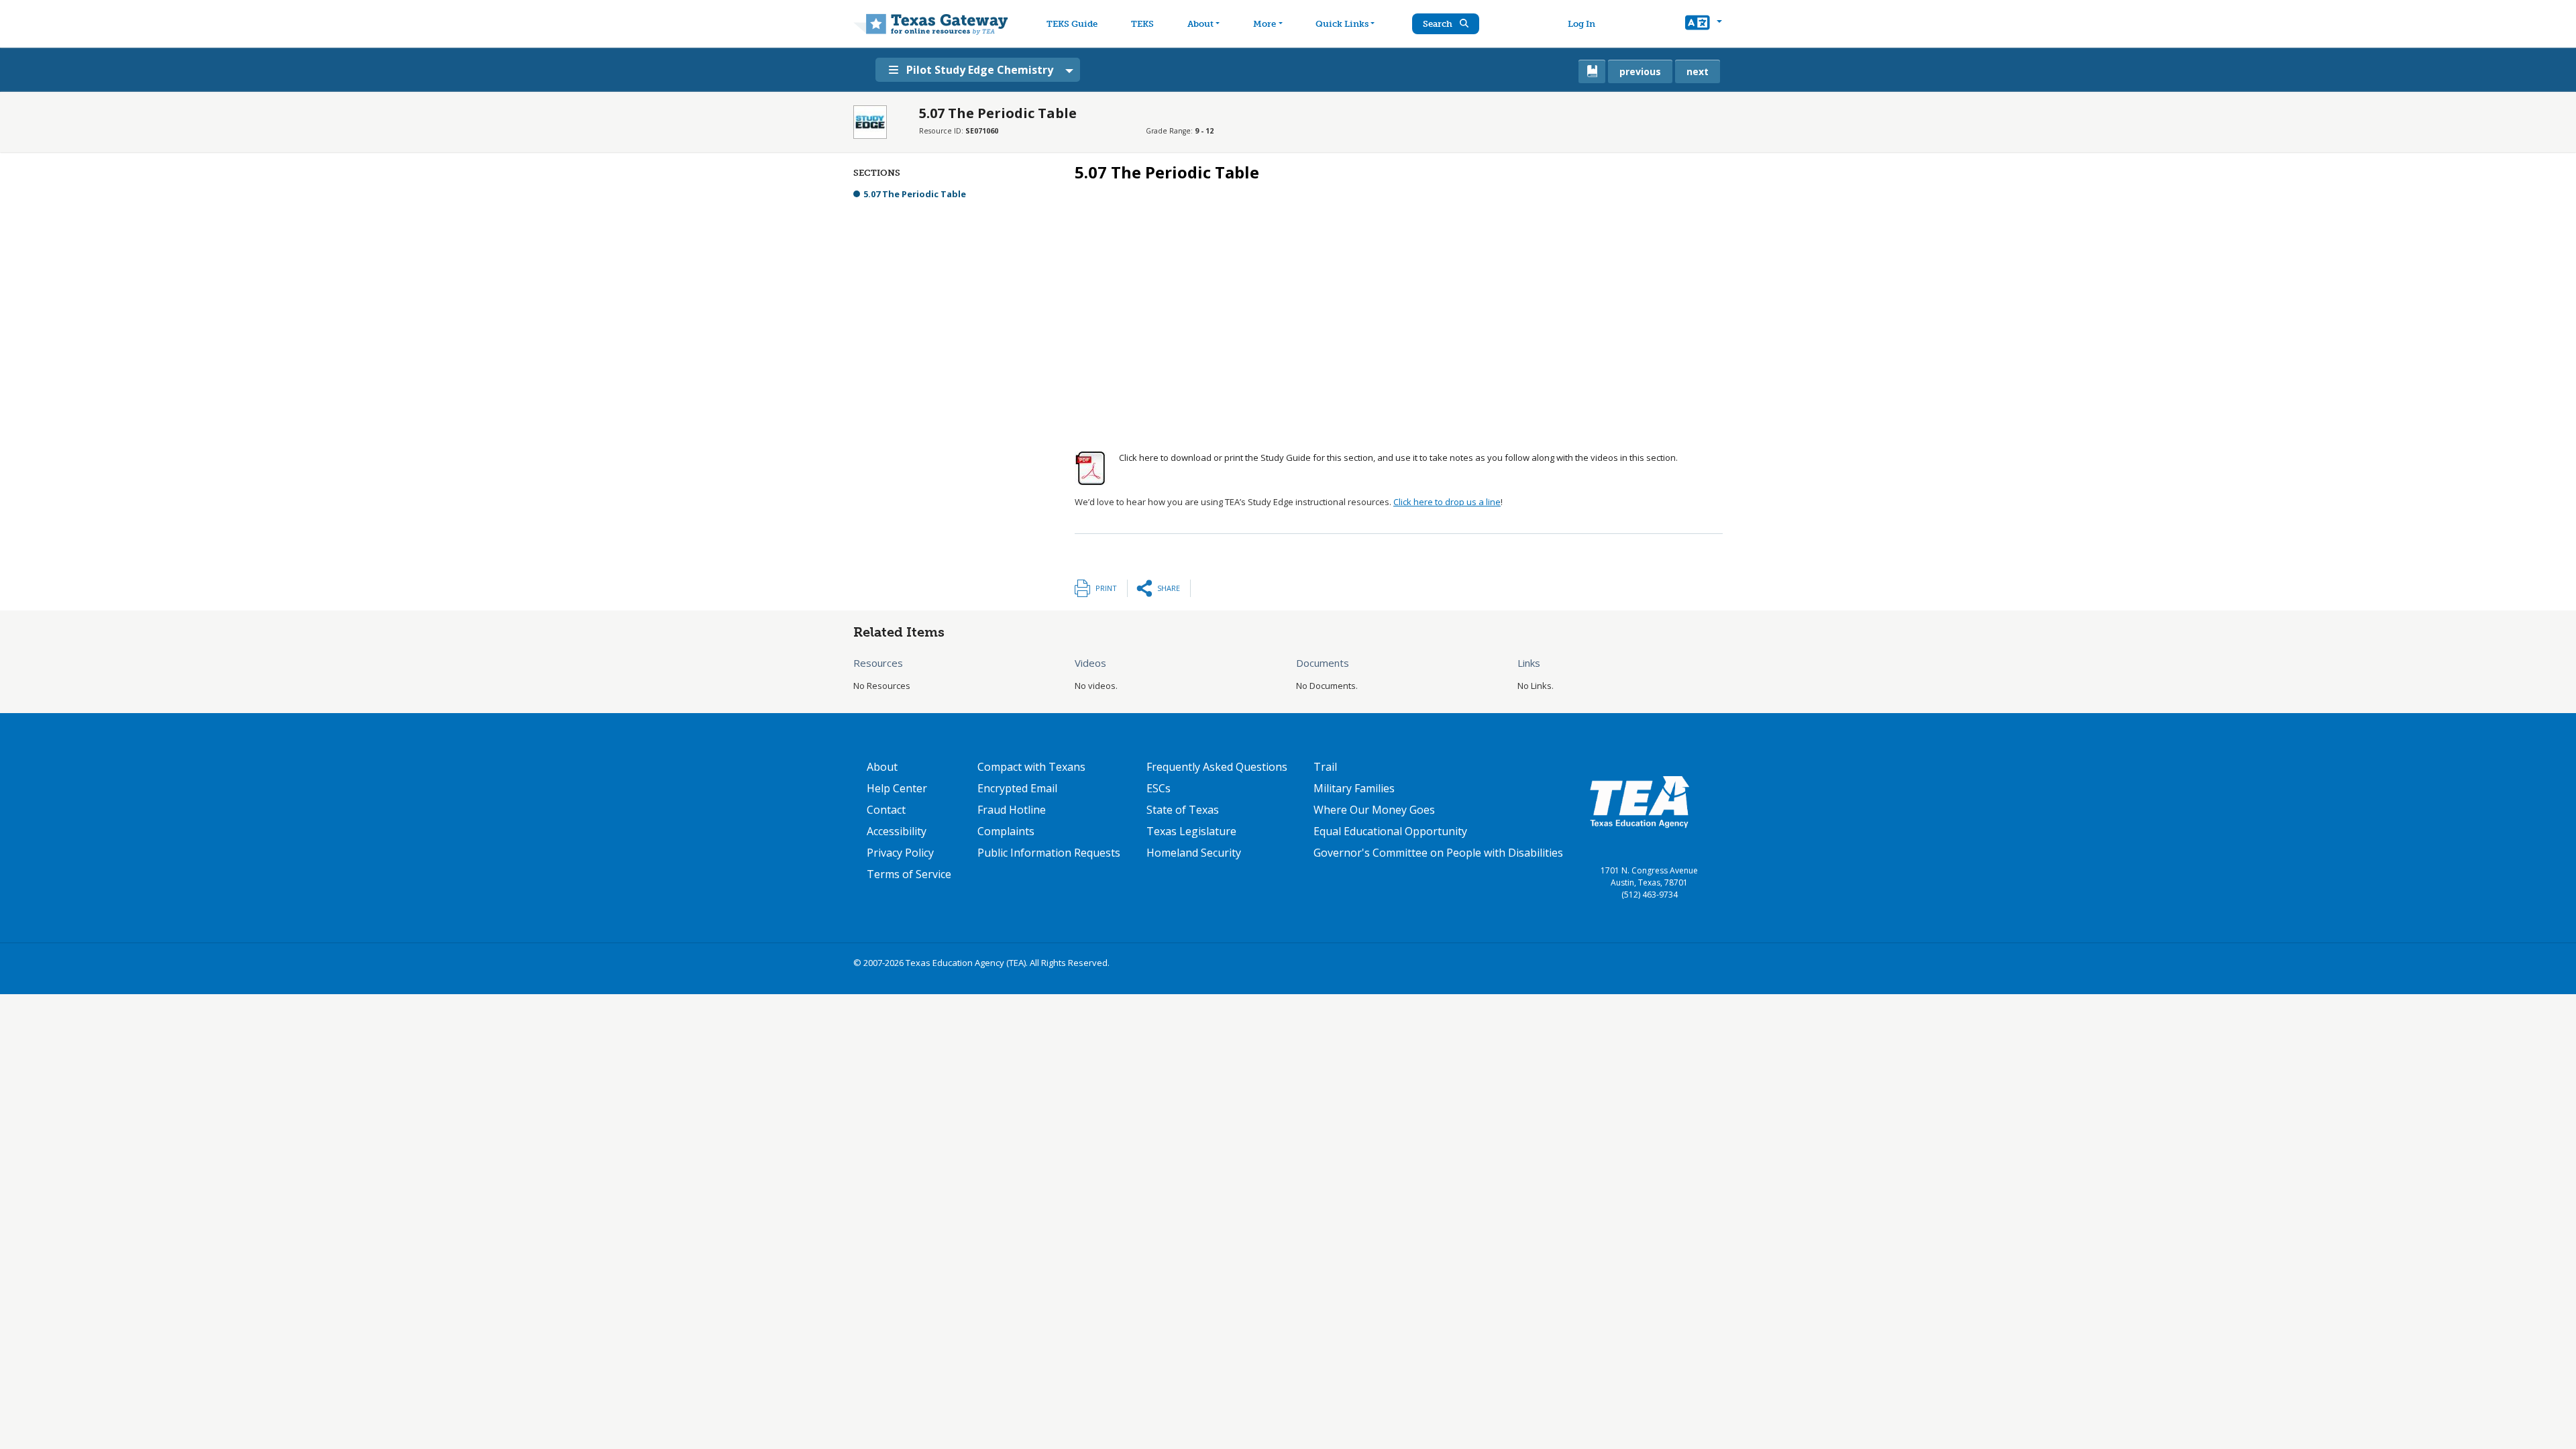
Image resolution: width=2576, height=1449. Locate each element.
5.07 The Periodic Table (915, 194)
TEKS (1142, 24)
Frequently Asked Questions (1217, 767)
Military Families (1354, 788)
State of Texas (1183, 810)
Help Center (897, 788)
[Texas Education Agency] (1640, 801)
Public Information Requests (1049, 853)
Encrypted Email (1017, 788)
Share (1169, 588)
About (1200, 24)
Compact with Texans (1031, 767)
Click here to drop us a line (1447, 502)
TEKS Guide (1072, 24)
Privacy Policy (900, 853)
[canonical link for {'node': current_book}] (1592, 71)
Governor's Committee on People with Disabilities (1438, 853)
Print (1106, 588)
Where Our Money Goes (1374, 810)
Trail (1325, 767)
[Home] (931, 24)
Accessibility (897, 831)
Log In (1581, 24)
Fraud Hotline (1012, 810)
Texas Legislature (1191, 831)
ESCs (1159, 788)
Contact (886, 810)
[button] (1704, 24)
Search (1439, 24)
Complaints (1006, 831)
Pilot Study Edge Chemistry (980, 70)
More (1265, 24)
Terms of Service (909, 874)
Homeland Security (1194, 853)
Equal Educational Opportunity (1390, 831)
